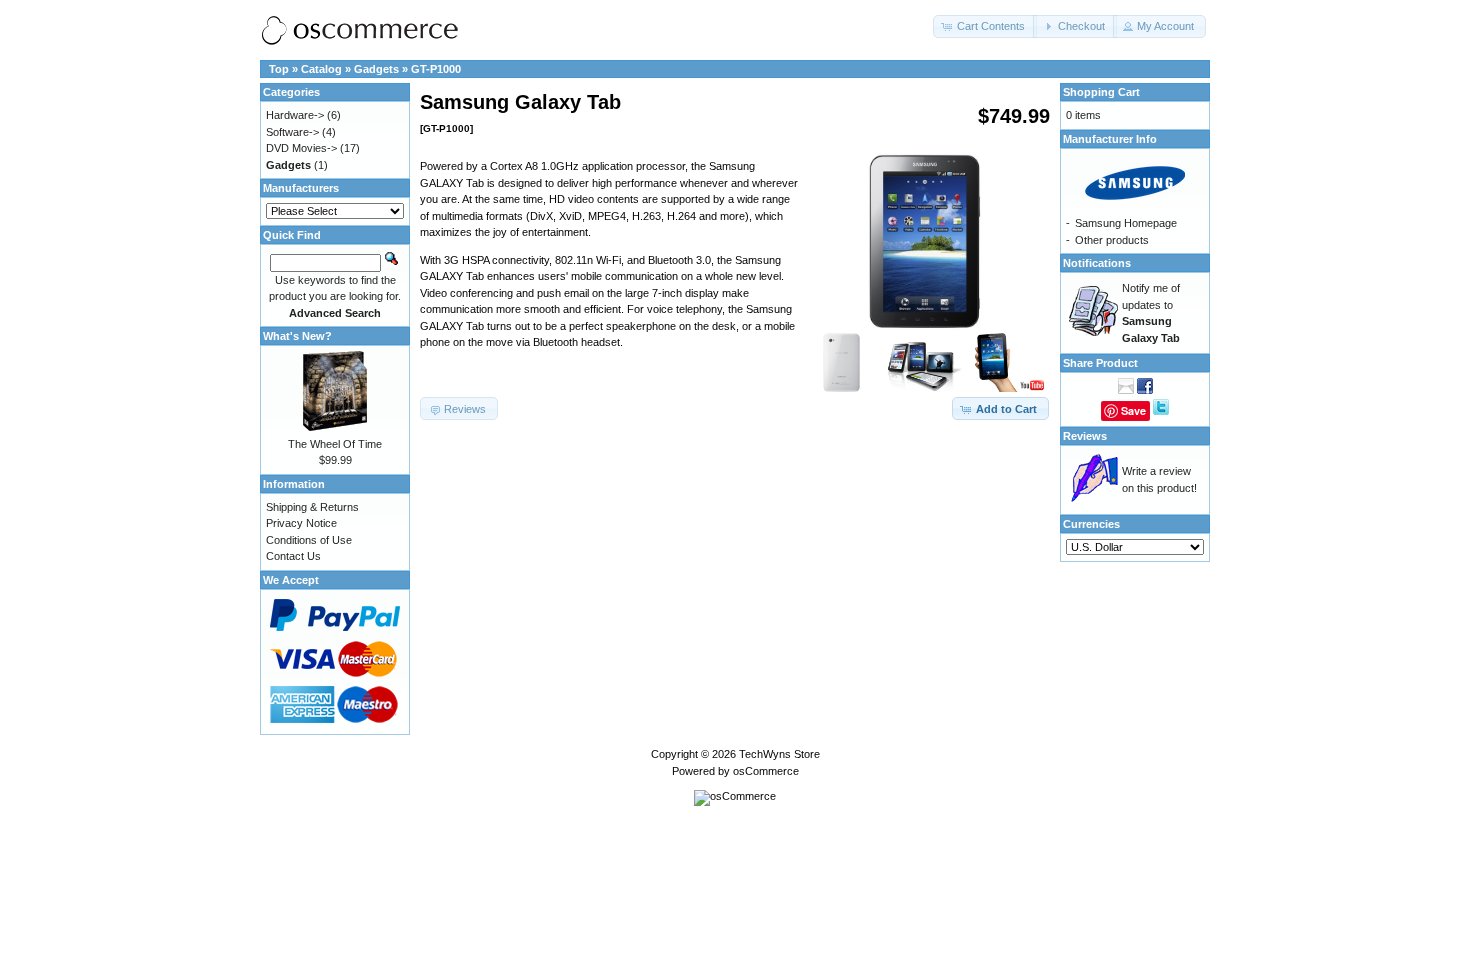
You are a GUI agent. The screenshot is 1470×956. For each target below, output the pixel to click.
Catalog (321, 69)
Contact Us (293, 556)
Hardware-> (295, 115)
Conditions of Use (309, 540)
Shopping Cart (1101, 92)
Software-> (292, 132)
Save (1133, 410)
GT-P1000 (436, 69)
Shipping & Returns (312, 507)
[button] (985, 26)
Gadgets (376, 69)
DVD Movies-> (301, 148)
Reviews (1085, 436)
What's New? (297, 336)
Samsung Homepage (1126, 223)
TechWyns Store (779, 754)
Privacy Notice (301, 523)
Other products (1112, 240)
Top (279, 69)
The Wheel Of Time (335, 444)
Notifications (1097, 263)
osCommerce (766, 771)
